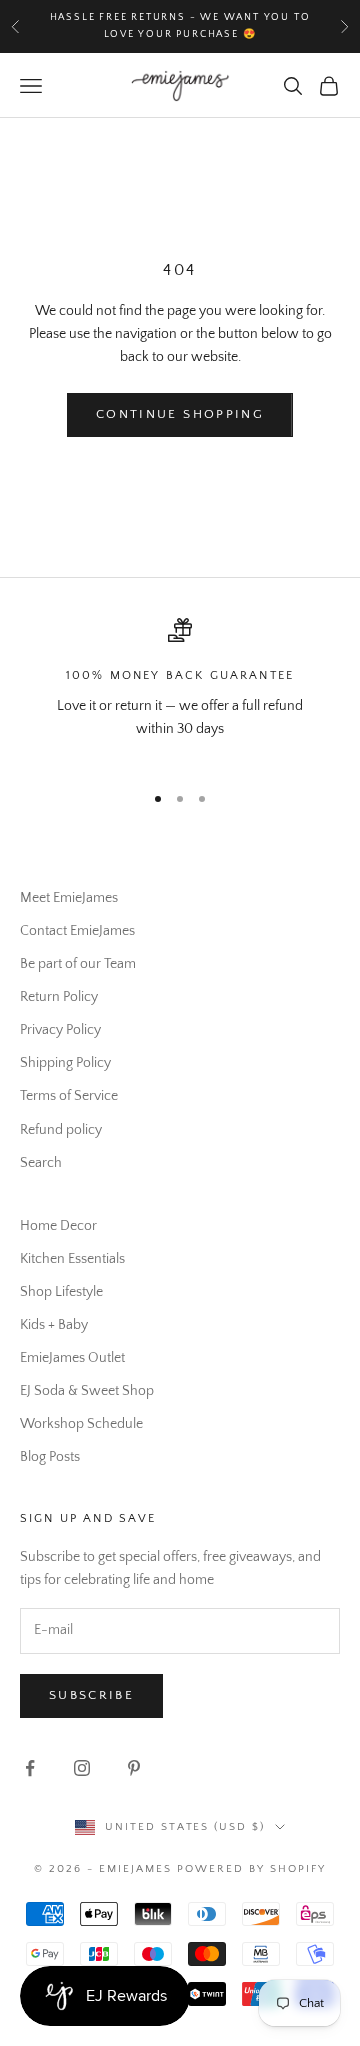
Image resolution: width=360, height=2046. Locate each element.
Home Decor (58, 1226)
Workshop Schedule (81, 1424)
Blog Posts (50, 1457)
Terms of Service (69, 1096)
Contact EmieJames (77, 931)
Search (41, 1163)
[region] (180, 691)
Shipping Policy (65, 1063)
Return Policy (59, 997)
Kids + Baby (54, 1325)
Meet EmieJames (69, 898)
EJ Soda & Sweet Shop (87, 1391)
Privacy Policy (60, 1030)
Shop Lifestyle (61, 1292)
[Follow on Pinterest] (134, 1768)
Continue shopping (180, 414)
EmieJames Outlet (72, 1358)
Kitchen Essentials (72, 1259)
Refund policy (61, 1130)
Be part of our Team (78, 964)
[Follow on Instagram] (82, 1768)
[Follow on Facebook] (30, 1768)
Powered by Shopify (251, 1869)
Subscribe (91, 1695)
